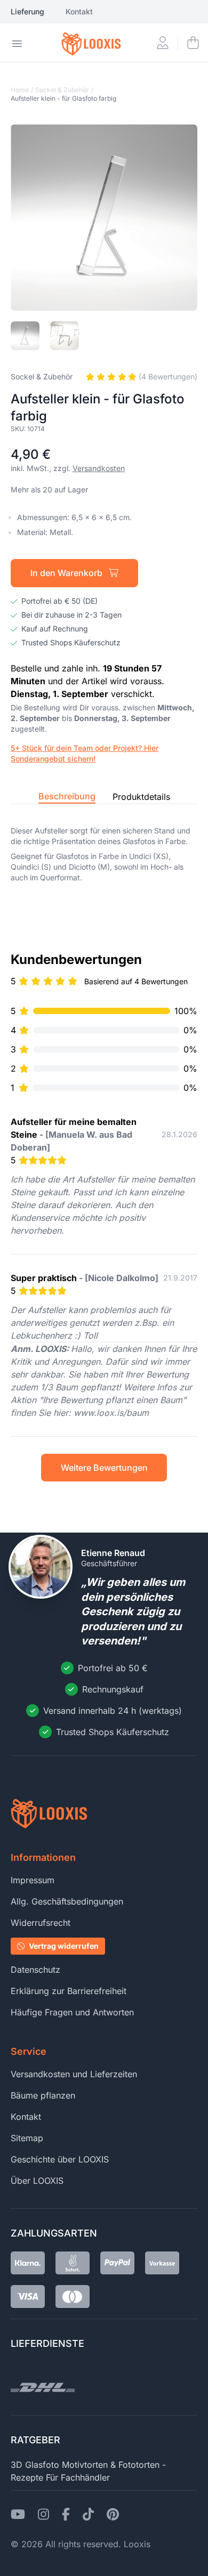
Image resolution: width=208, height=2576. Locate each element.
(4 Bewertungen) (167, 376)
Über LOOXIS (37, 2181)
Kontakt (79, 11)
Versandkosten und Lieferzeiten (74, 2074)
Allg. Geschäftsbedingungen (67, 1901)
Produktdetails (141, 797)
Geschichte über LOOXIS (60, 2159)
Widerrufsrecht (41, 1923)
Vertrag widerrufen (64, 1946)
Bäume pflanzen (43, 2095)
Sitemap (27, 2138)
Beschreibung (67, 796)
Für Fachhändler (78, 2477)
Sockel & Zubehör (62, 90)
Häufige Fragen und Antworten (72, 2012)
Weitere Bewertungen (104, 1468)
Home (20, 90)
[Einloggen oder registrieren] (163, 44)
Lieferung (27, 11)
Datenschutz (35, 1970)
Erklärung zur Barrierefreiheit (69, 1991)
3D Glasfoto (35, 2465)
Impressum (33, 1880)
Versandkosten (99, 468)
